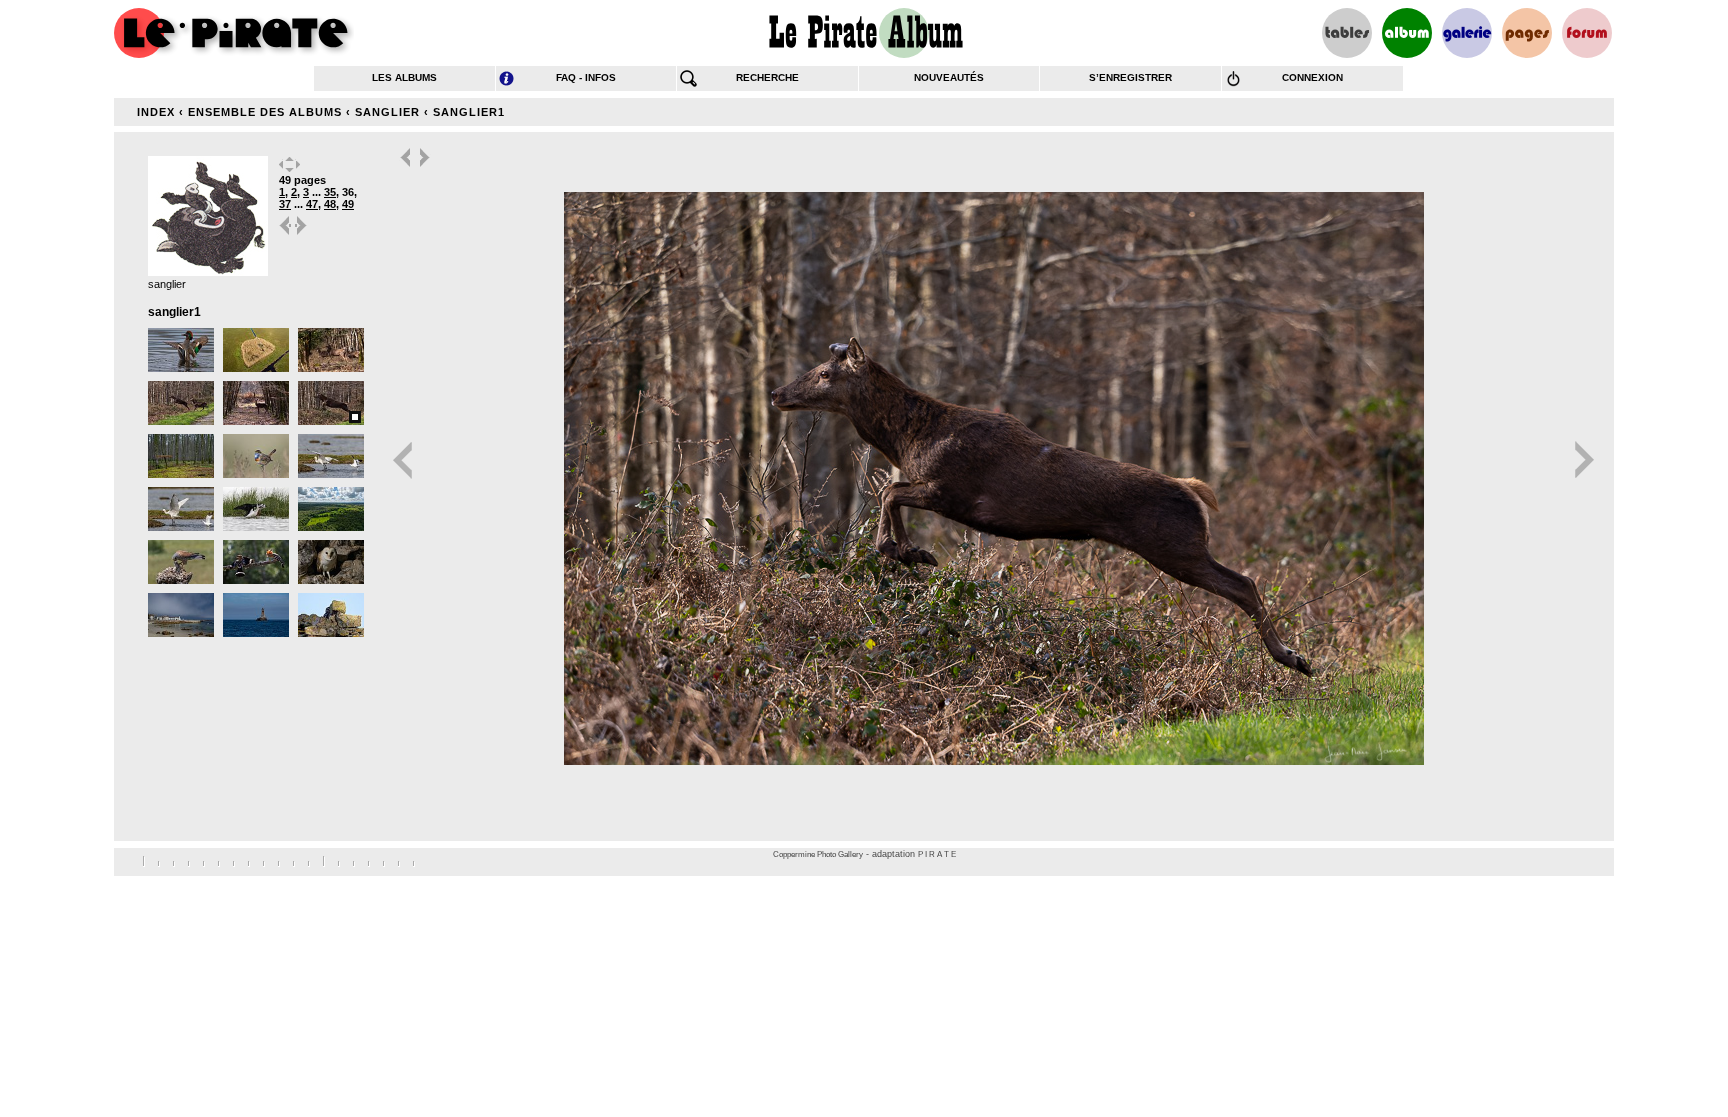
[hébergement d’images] (1467, 33)
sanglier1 (469, 112)
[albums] (1407, 33)
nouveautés (949, 77)
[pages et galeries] (1527, 33)
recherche (767, 77)
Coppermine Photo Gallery (818, 854)
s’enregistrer (1130, 77)
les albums (404, 77)
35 (330, 192)
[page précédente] (286, 233)
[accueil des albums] (864, 33)
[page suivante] (302, 233)
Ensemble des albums (265, 112)
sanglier (387, 112)
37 (285, 204)
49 (348, 204)
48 (330, 204)
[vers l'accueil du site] (234, 33)
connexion (1312, 77)
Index (156, 112)
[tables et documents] (1347, 33)
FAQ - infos (586, 77)
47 (312, 204)
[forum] (1587, 33)
